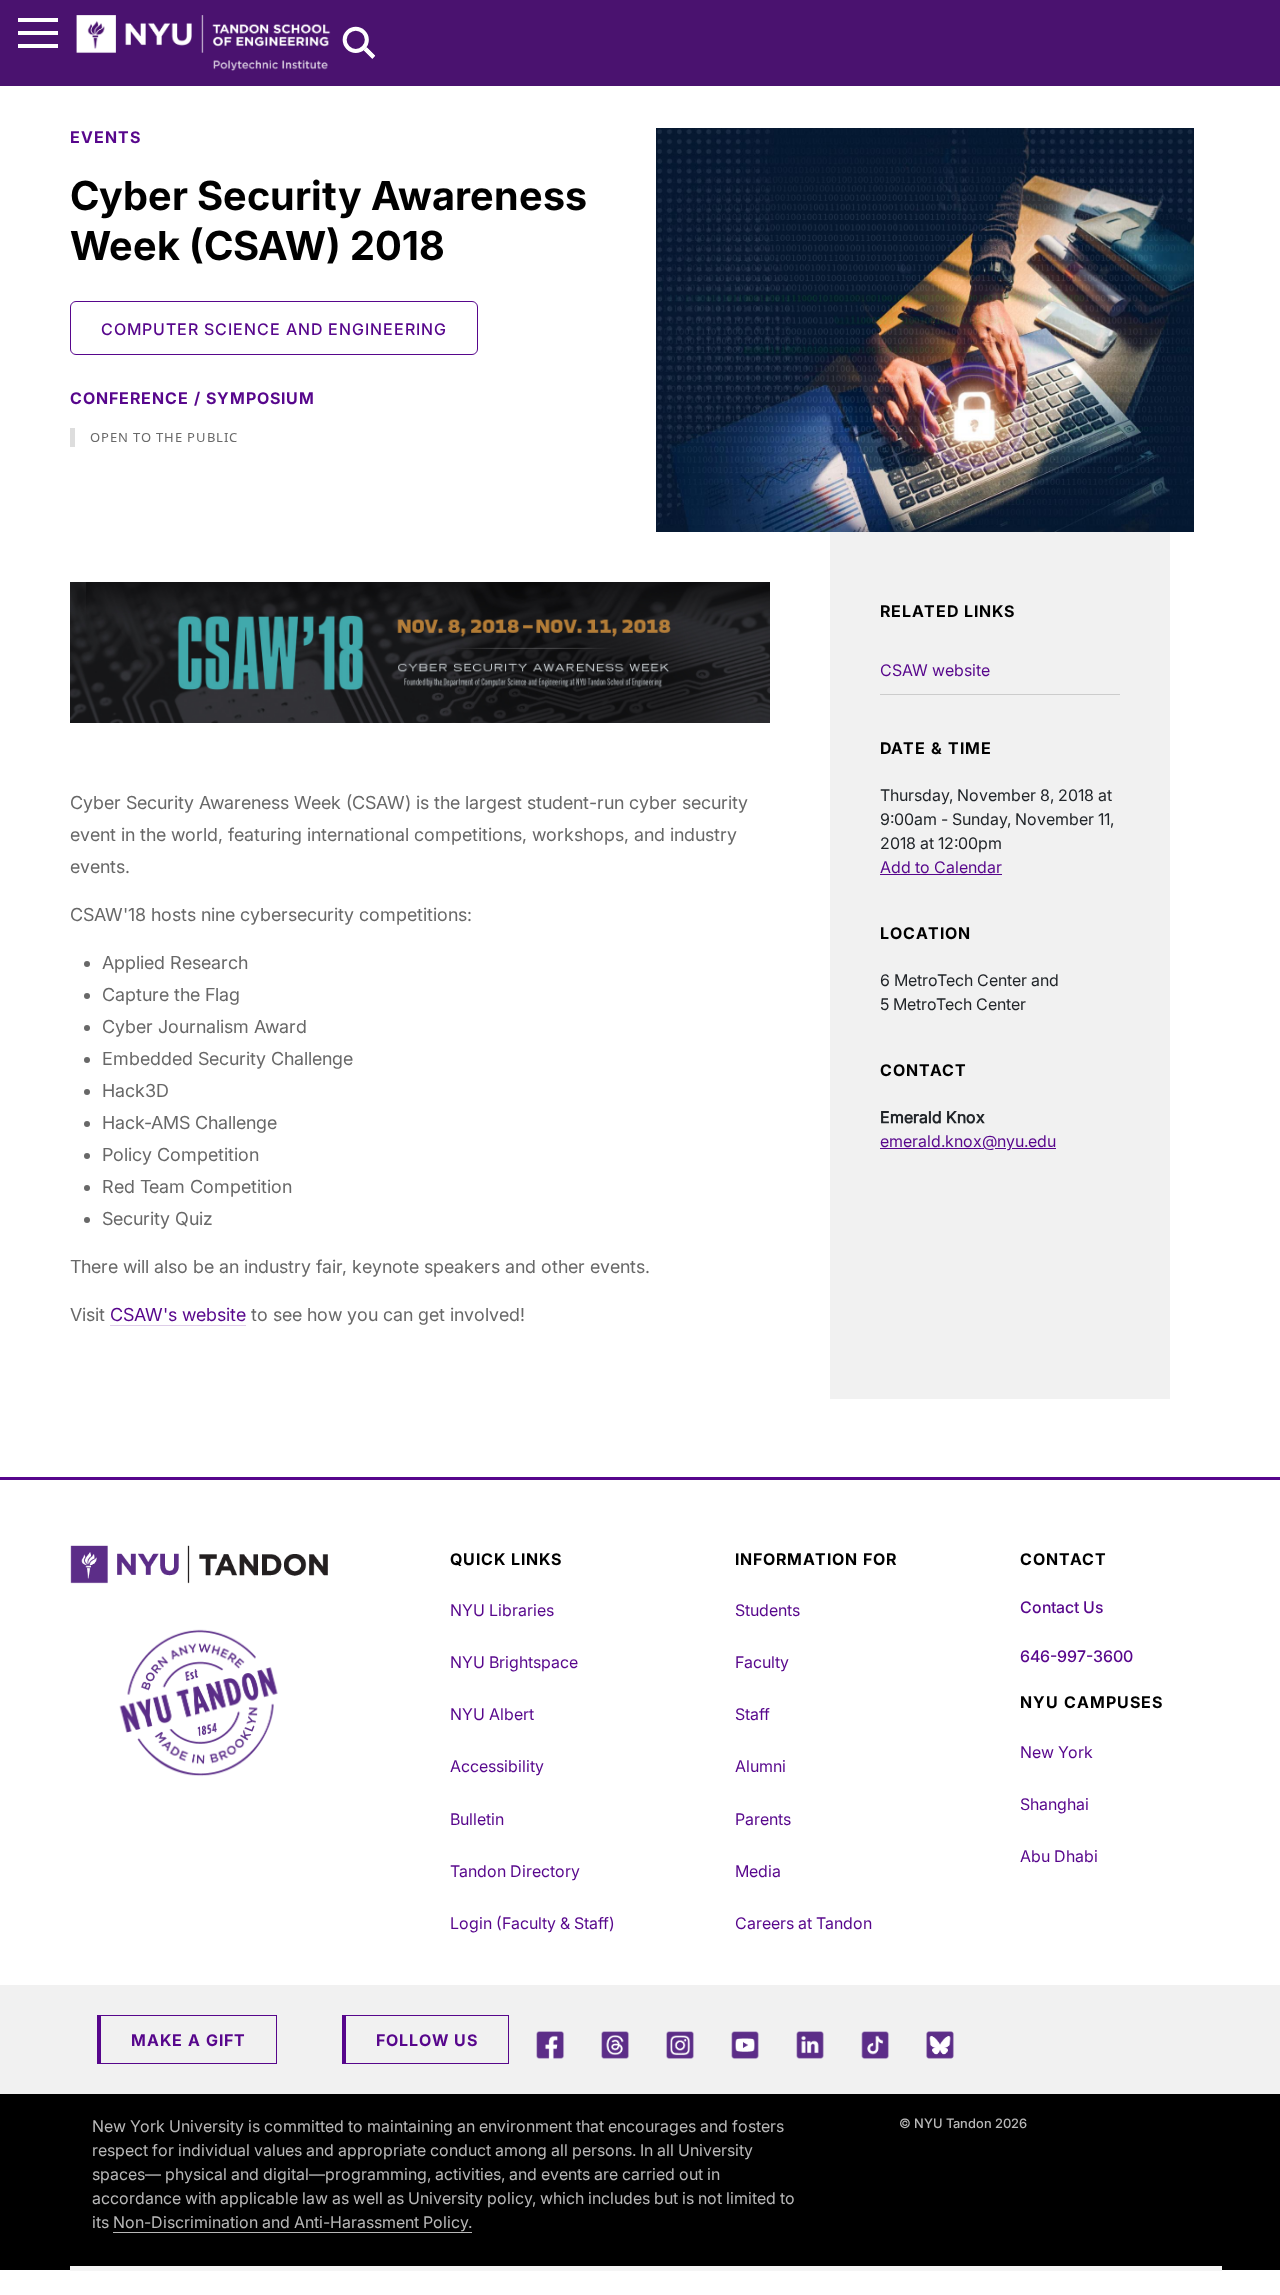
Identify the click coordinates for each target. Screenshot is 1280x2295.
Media (758, 1871)
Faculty (762, 1662)
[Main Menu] (38, 33)
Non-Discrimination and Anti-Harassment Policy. (292, 2222)
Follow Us (427, 2040)
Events (105, 137)
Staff (752, 1714)
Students (767, 1610)
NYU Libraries (502, 1610)
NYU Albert (492, 1714)
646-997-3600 (1076, 1656)
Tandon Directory (515, 1871)
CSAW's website (178, 1314)
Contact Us (1061, 1607)
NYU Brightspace (514, 1662)
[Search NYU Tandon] (360, 45)
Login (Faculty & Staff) (532, 1923)
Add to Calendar (941, 867)
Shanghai (1054, 1804)
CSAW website (935, 670)
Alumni (760, 1766)
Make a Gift (188, 2040)
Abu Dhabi (1059, 1856)
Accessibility (497, 1766)
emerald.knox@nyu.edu (968, 1141)
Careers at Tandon (803, 1923)
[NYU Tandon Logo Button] (255, 1564)
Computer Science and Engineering (274, 329)
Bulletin (477, 1819)
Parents (763, 1819)
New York (1056, 1752)
